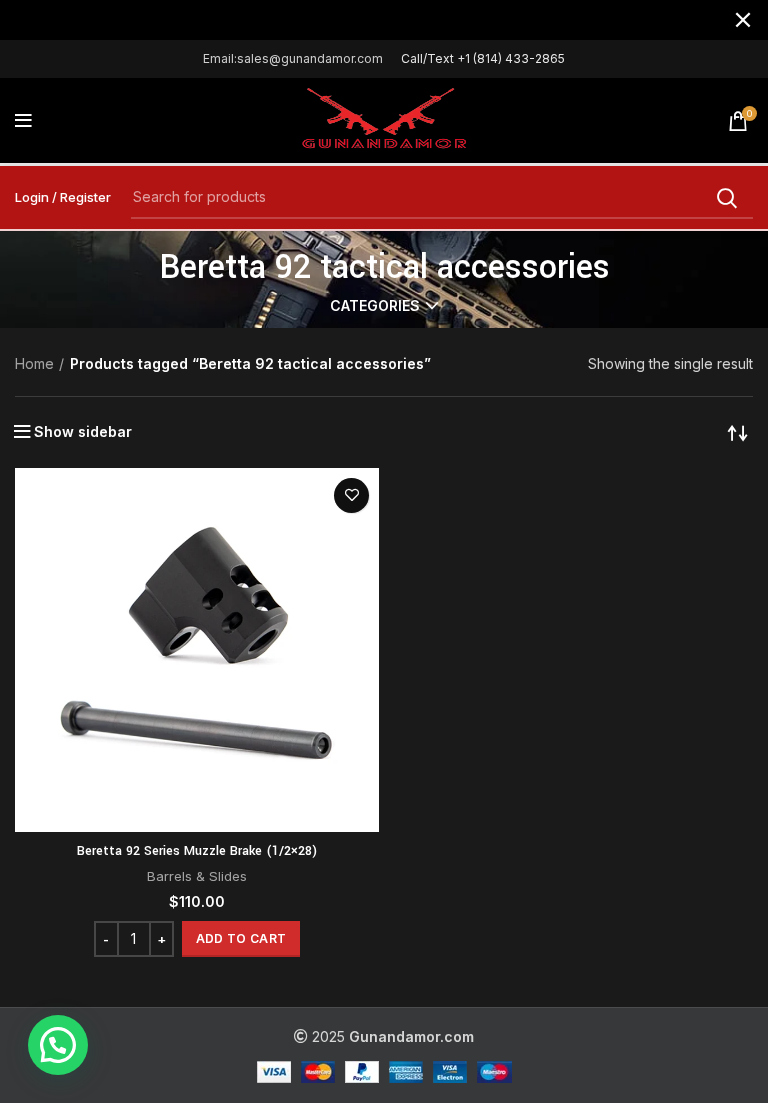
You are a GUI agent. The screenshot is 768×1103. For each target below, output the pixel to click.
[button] (241, 939)
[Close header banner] (743, 20)
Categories (375, 306)
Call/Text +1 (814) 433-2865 (483, 58)
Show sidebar (83, 432)
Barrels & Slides (197, 876)
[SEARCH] (726, 198)
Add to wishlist (351, 495)
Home (34, 363)
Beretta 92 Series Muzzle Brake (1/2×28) (197, 851)
